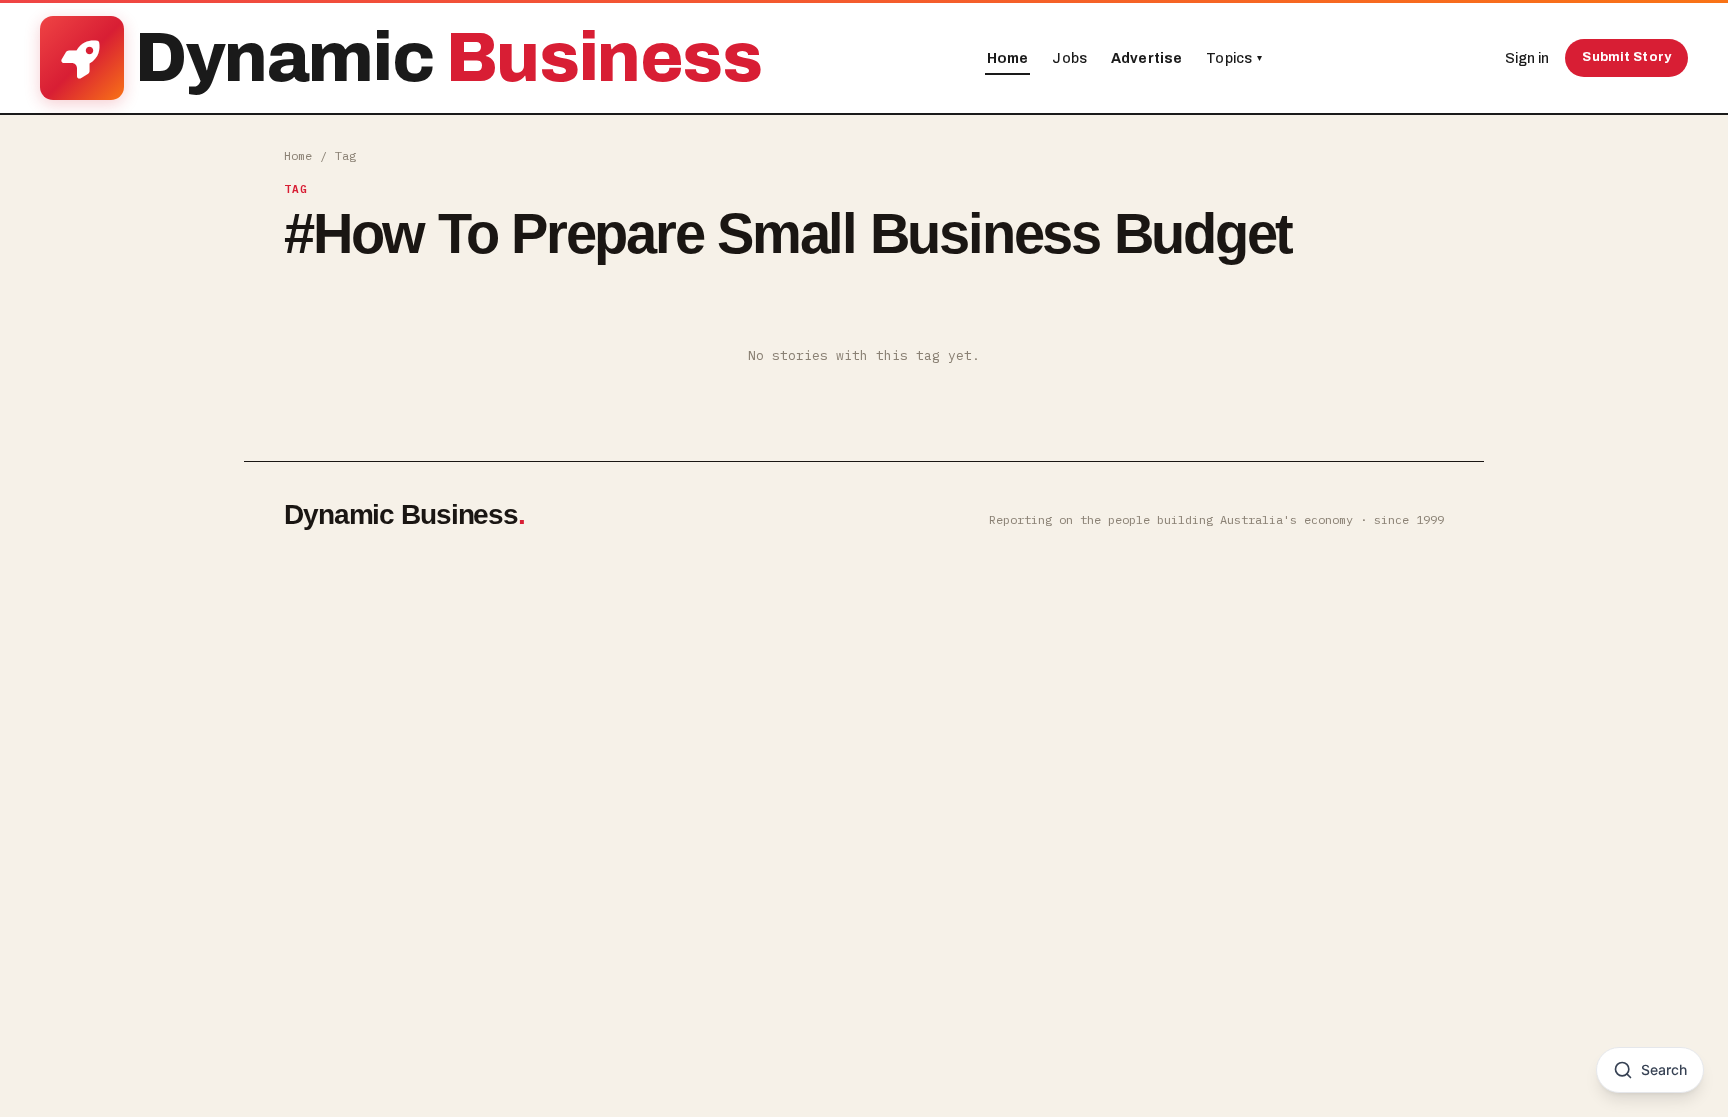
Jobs (1069, 58)
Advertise (1146, 58)
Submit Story (1626, 57)
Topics (1234, 58)
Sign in (1527, 58)
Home (1008, 58)
